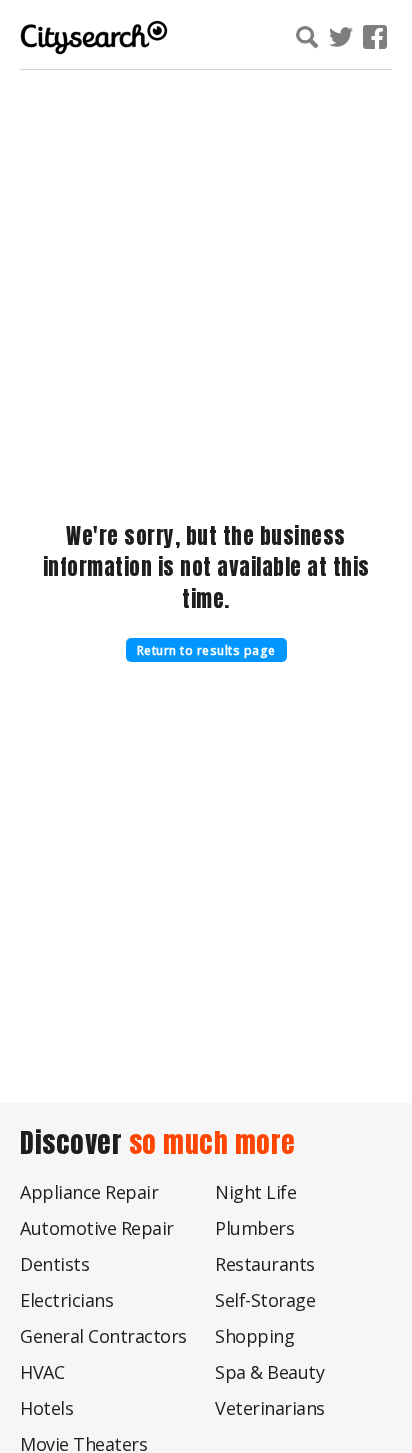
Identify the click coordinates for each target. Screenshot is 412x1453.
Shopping (254, 1336)
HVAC (42, 1372)
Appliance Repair (89, 1192)
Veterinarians (270, 1408)
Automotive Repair (97, 1228)
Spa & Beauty (269, 1372)
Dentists (54, 1264)
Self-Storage (265, 1300)
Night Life (255, 1192)
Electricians (66, 1300)
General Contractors (103, 1336)
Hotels (46, 1408)
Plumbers (254, 1228)
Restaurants (265, 1264)
